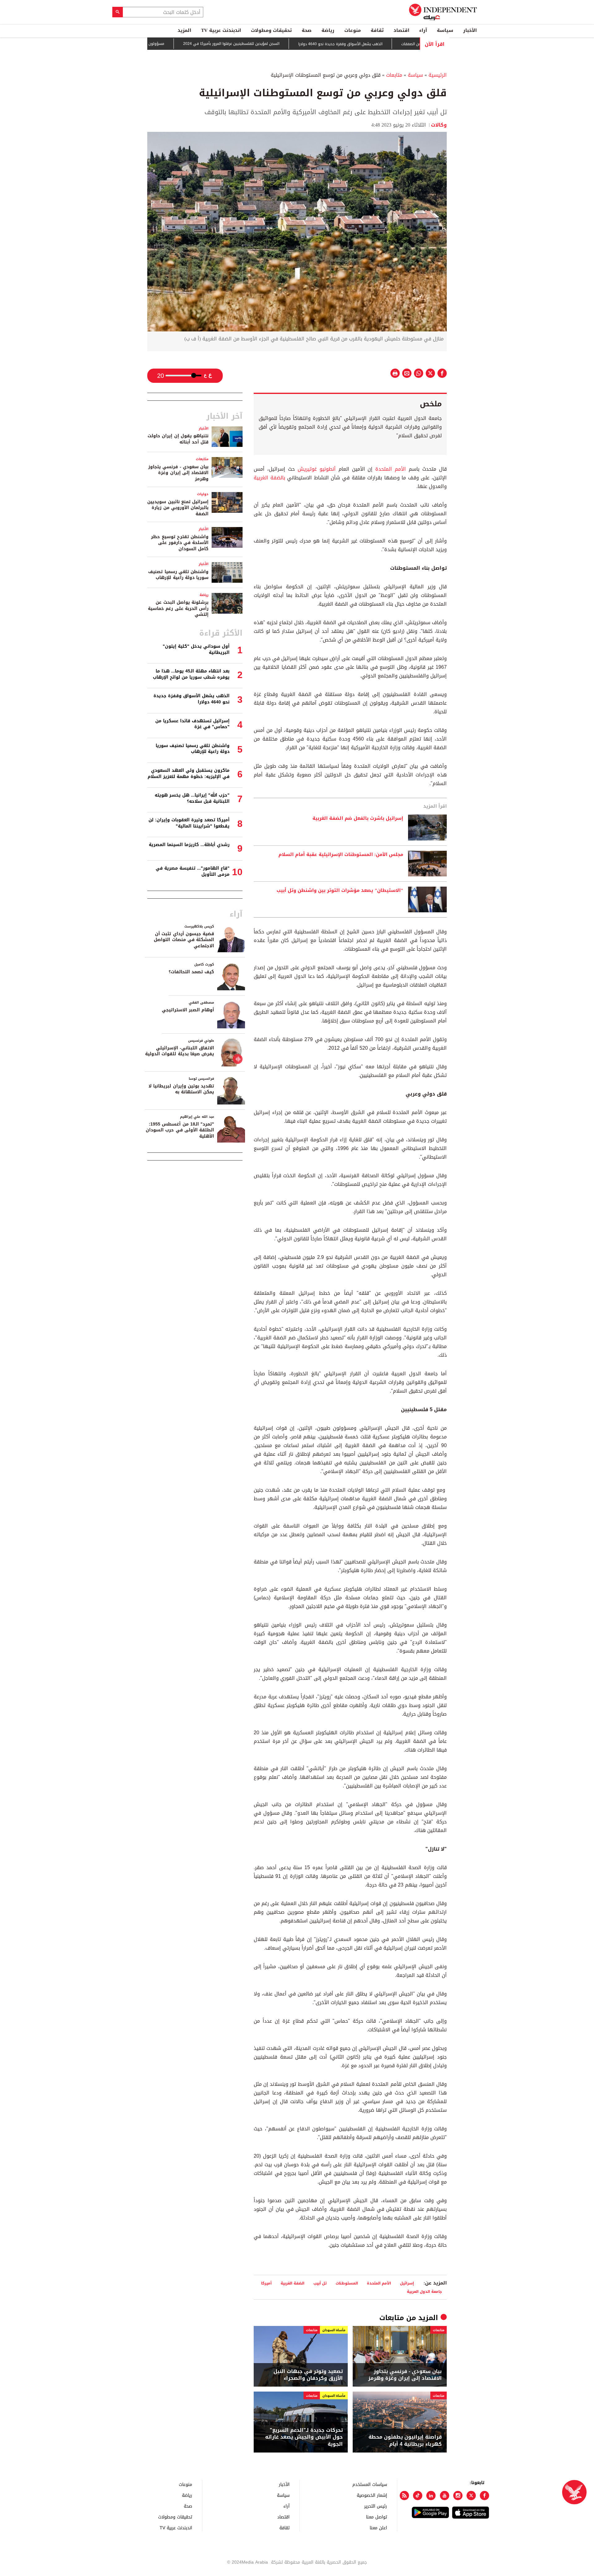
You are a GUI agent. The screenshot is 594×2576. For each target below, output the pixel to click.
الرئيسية (438, 75)
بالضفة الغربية (269, 478)
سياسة (445, 30)
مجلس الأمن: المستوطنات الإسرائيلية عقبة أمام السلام (341, 855)
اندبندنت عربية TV (221, 30)
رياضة (328, 30)
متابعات (394, 75)
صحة (307, 30)
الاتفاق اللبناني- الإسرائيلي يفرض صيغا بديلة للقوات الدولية (180, 1051)
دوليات (203, 494)
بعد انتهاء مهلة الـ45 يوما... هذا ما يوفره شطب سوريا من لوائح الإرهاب (191, 674)
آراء (423, 30)
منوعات (353, 30)
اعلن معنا (378, 2528)
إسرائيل (407, 2283)
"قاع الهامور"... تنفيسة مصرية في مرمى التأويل (193, 871)
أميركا (266, 2283)
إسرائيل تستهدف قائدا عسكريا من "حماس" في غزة (192, 724)
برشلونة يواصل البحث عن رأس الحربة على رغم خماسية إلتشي (178, 608)
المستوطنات (347, 2283)
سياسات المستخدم (370, 2484)
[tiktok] (418, 2496)
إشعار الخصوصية (372, 2495)
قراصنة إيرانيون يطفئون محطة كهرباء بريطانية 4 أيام (405, 2441)
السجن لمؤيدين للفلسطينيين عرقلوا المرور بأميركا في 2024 (282, 44)
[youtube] (445, 2496)
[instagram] (458, 2496)
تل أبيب (320, 2283)
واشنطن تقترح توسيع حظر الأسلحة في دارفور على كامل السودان (180, 543)
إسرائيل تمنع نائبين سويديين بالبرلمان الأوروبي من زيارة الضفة (178, 508)
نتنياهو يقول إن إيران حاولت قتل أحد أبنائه (178, 439)
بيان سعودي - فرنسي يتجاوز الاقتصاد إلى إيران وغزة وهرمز (405, 2375)
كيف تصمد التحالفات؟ (191, 972)
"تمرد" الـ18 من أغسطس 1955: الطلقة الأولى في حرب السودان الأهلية (180, 1130)
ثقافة (377, 30)
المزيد (184, 30)
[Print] (395, 373)
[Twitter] (471, 2496)
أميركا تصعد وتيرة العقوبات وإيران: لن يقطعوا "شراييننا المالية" (189, 823)
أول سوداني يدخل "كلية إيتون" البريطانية (196, 649)
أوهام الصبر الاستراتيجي (188, 1010)
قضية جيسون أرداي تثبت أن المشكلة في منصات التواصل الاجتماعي (184, 940)
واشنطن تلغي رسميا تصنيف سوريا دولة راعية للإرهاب (178, 575)
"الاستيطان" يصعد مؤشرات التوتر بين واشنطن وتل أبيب (340, 891)
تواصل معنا (377, 2517)
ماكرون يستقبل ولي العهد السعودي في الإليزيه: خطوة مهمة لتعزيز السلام (189, 774)
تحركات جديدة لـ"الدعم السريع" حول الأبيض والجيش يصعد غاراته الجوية (304, 2437)
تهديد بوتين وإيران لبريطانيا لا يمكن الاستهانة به (181, 1089)
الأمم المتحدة (389, 469)
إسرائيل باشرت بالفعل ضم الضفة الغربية (358, 819)
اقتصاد (401, 30)
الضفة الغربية (293, 2283)
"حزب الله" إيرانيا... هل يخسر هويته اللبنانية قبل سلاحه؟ (192, 798)
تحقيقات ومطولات (271, 30)
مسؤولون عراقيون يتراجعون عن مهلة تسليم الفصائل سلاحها (165, 44)
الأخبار (470, 30)
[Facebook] (484, 2496)
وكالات (439, 125)
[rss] (404, 2496)
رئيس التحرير (376, 2506)
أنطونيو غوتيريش (317, 469)
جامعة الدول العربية (424, 2291)
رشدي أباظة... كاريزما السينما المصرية (189, 845)
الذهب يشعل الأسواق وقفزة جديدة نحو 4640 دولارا (391, 44)
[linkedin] (431, 2496)
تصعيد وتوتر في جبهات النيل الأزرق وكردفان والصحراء (308, 2375)
